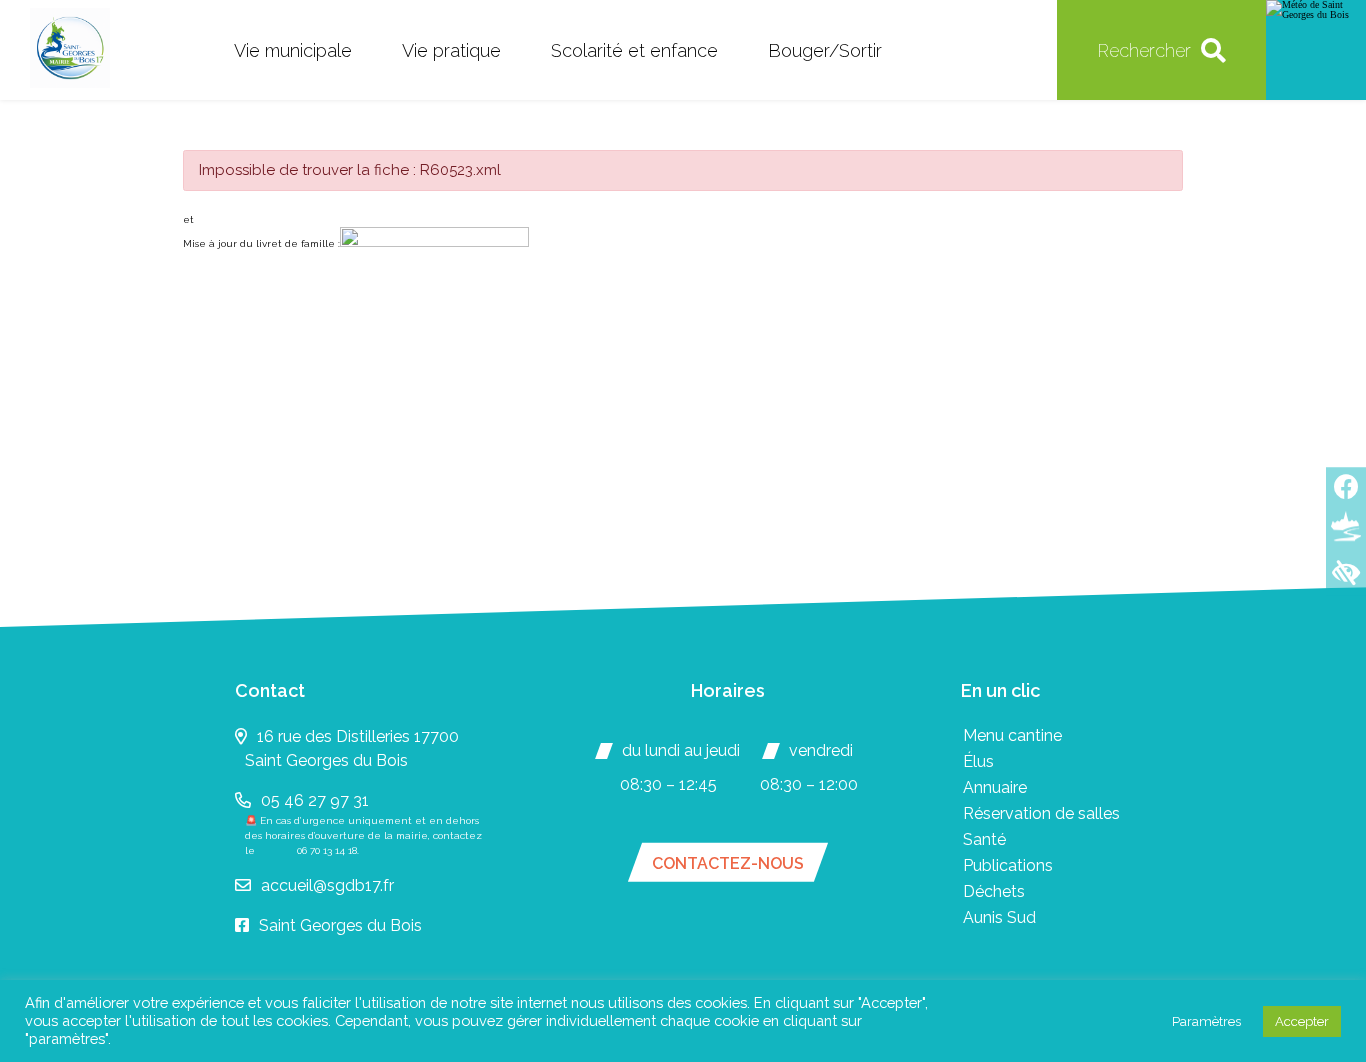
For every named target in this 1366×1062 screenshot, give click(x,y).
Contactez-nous (728, 863)
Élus (978, 761)
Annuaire (995, 787)
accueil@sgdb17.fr (327, 885)
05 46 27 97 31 (315, 800)
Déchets (994, 891)
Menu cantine (1012, 735)
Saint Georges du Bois (340, 925)
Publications (1008, 865)
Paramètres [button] (1206, 1021)
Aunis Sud (999, 917)
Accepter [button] (1302, 1021)
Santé (984, 839)
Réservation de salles (1041, 813)
